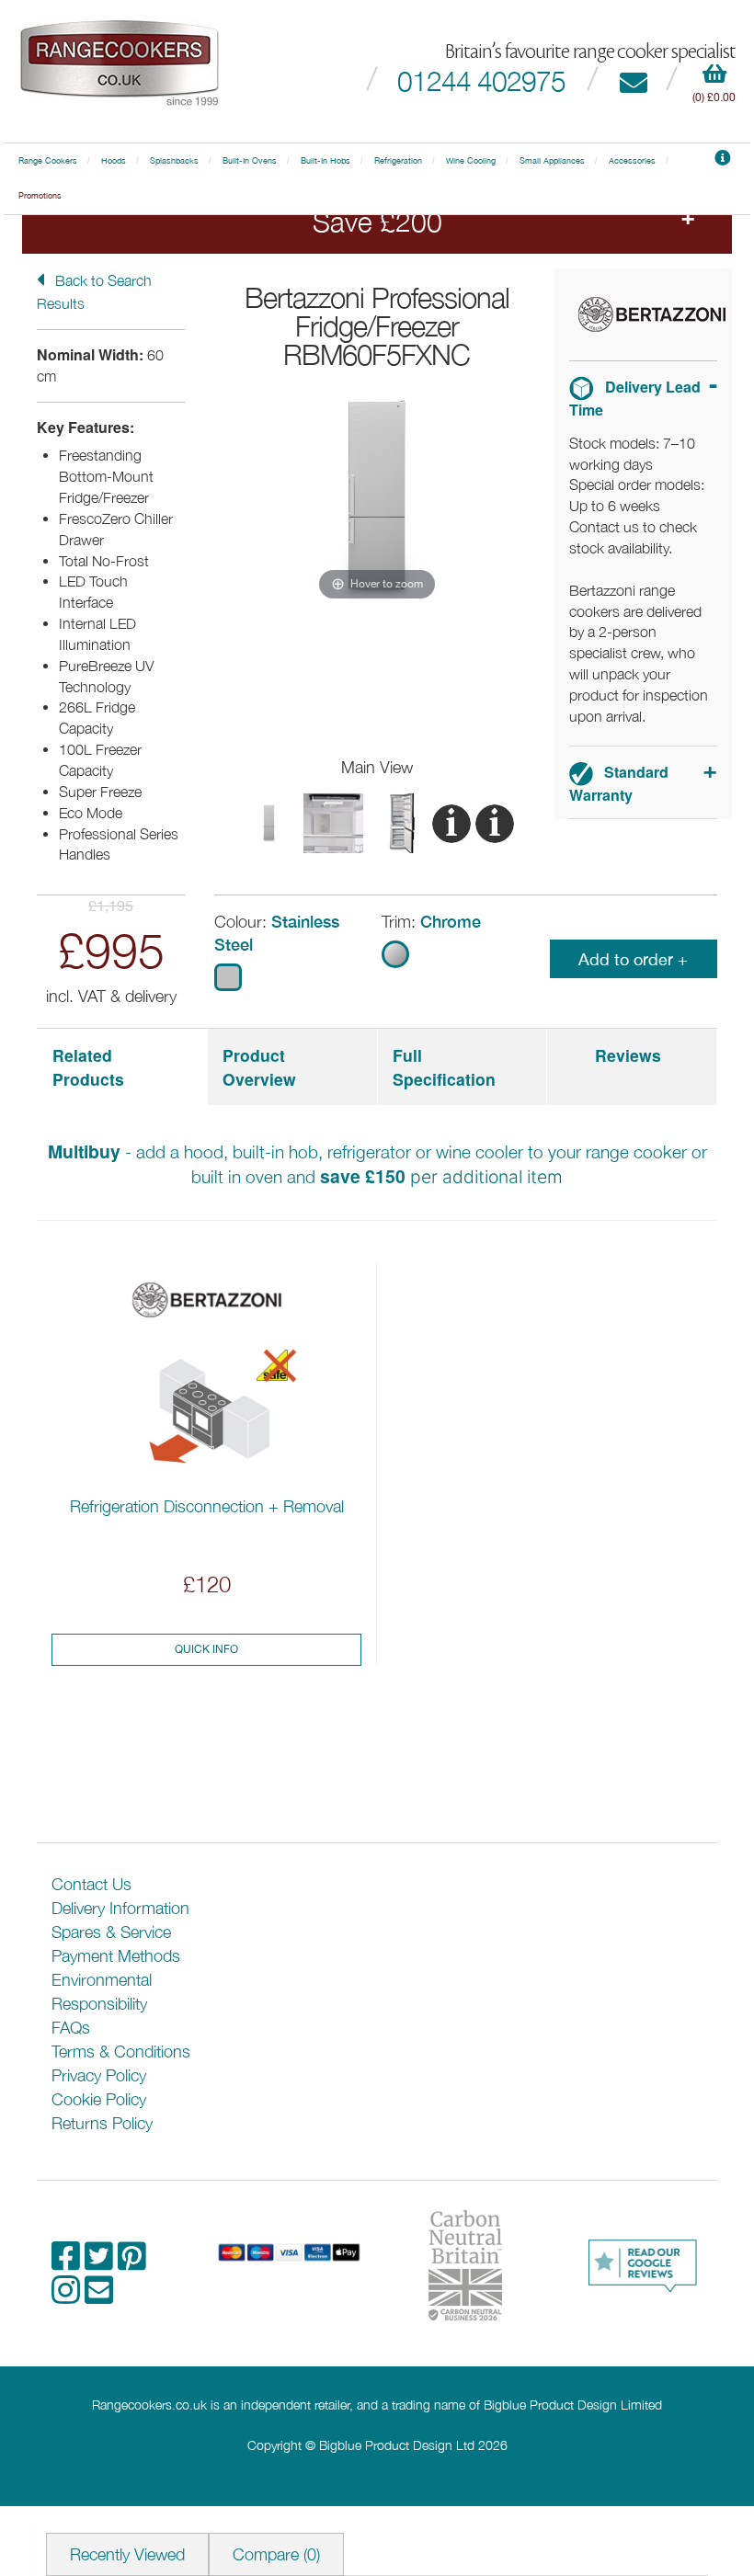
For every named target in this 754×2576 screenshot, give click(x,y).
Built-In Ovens (250, 161)
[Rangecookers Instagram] (68, 2296)
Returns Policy (102, 2123)
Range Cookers (48, 161)
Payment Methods (116, 1956)
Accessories (632, 161)
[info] (723, 161)
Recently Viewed (127, 2554)
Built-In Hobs (326, 161)
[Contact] (633, 80)
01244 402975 (481, 80)
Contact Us (91, 1884)
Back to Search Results (94, 292)
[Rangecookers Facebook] (68, 2262)
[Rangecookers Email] (99, 2296)
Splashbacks (174, 161)
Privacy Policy (99, 2075)
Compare (276, 2554)
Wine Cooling (471, 161)
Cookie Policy (99, 2099)
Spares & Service (111, 1932)
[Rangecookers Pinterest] (132, 2262)
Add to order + (633, 959)
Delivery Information (120, 1908)
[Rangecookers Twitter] (101, 2262)
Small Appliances (552, 161)
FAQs (71, 2028)
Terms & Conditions (121, 2052)
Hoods (114, 161)
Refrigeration (398, 161)
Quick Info (206, 1649)
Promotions (40, 196)
